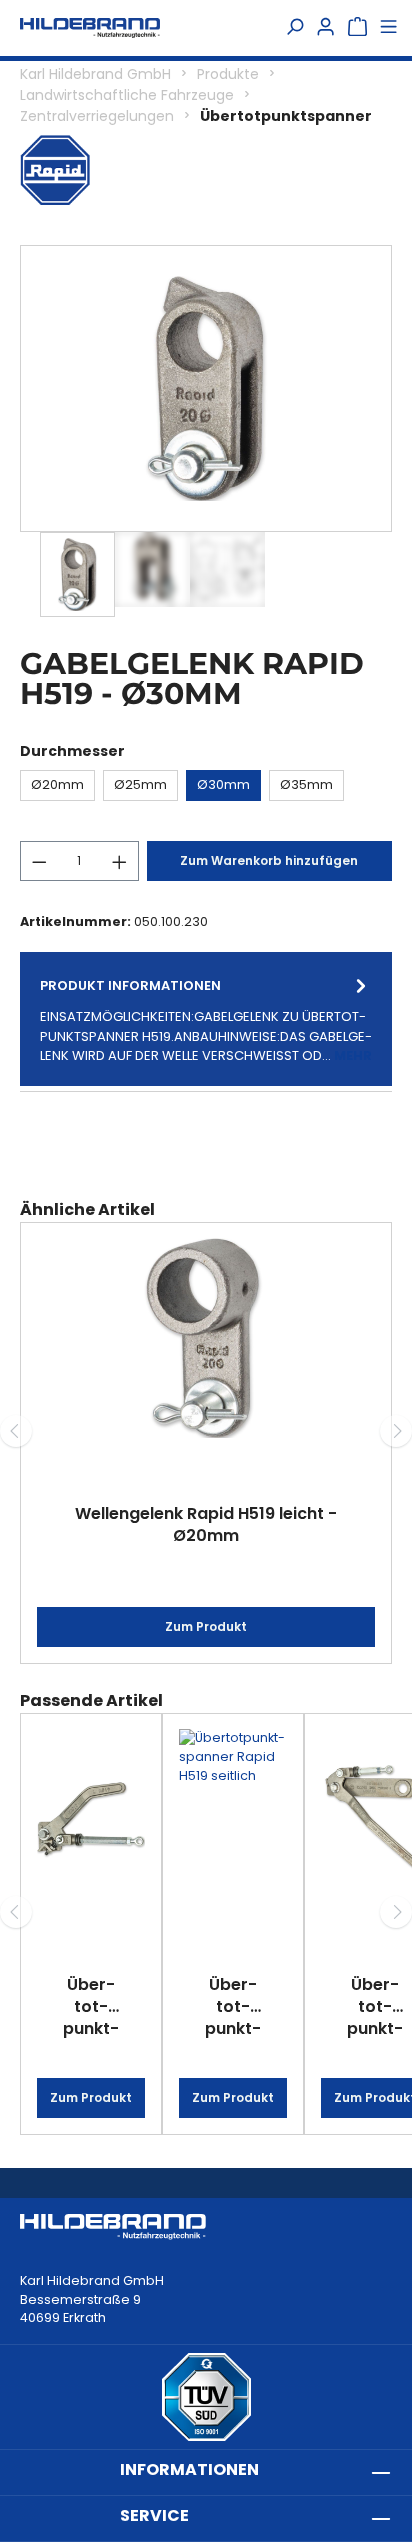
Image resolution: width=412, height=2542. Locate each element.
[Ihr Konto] (325, 28)
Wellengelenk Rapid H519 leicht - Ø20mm (206, 1524)
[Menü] (388, 28)
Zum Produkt (206, 1626)
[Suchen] (294, 28)
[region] (206, 431)
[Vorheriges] (16, 1431)
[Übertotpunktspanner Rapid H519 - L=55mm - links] (91, 1819)
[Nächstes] (396, 1431)
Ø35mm (306, 784)
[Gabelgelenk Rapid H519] (206, 388)
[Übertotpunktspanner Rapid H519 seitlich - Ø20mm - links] (233, 1819)
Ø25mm (140, 784)
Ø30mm (223, 784)
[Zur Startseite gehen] (90, 27)
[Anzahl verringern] (39, 861)
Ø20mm (57, 784)
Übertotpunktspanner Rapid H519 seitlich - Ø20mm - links (233, 2005)
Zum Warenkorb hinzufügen (269, 860)
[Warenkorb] (357, 28)
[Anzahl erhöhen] (120, 861)
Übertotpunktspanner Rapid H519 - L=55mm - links (91, 2005)
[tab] (206, 1019)
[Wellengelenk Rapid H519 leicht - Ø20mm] (206, 1338)
